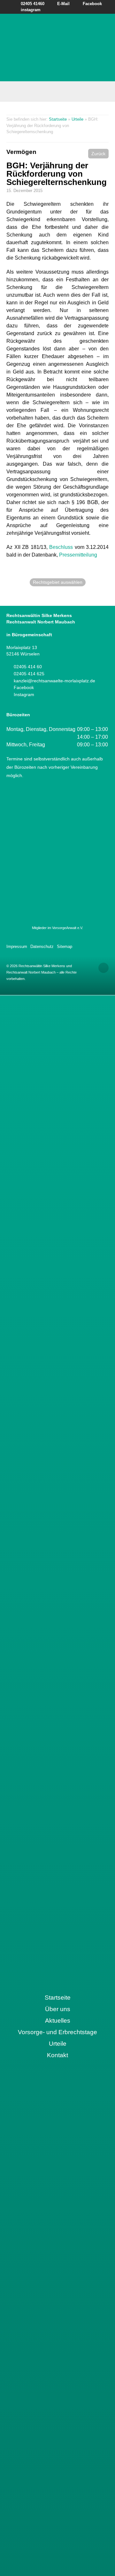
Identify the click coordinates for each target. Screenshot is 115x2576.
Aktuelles (58, 2021)
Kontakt (57, 2055)
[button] (98, 154)
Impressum (17, 947)
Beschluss (62, 547)
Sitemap (65, 947)
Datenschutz (42, 947)
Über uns (58, 2009)
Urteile (77, 119)
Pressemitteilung (78, 555)
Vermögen (21, 152)
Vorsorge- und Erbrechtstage (57, 2032)
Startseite (58, 119)
